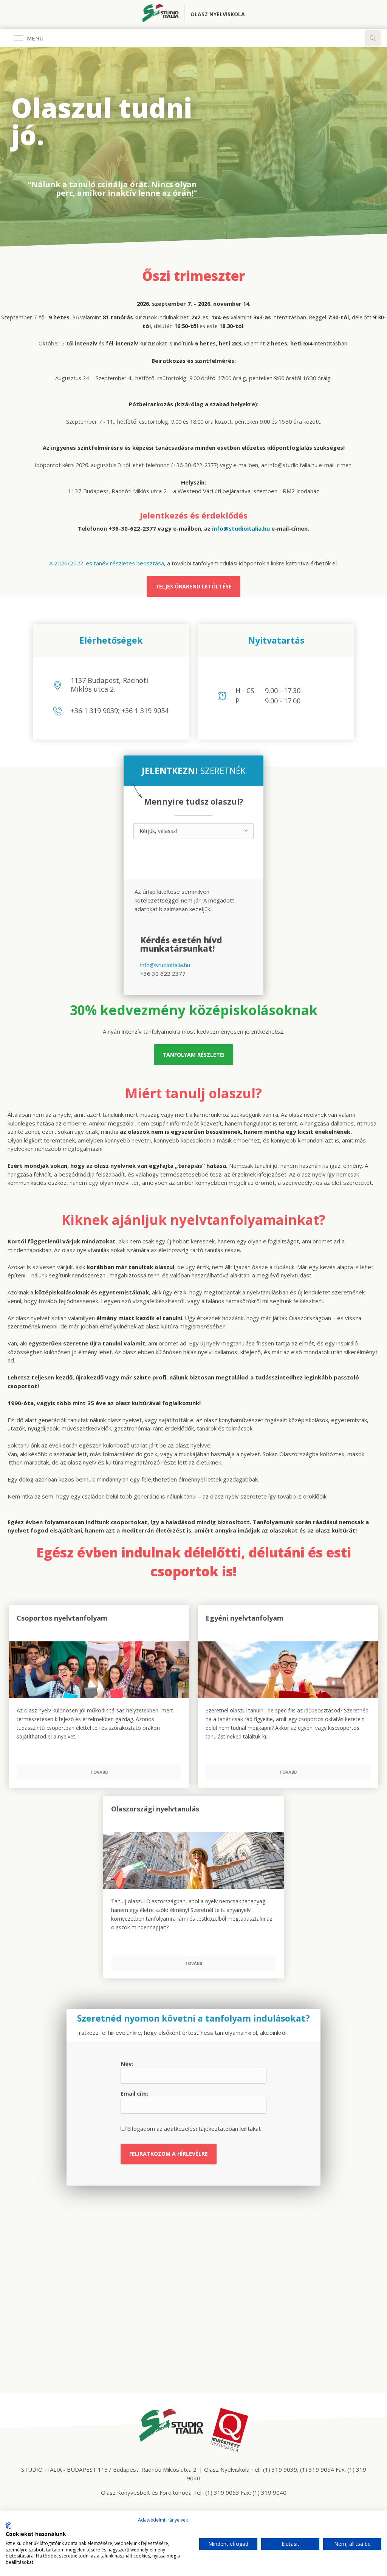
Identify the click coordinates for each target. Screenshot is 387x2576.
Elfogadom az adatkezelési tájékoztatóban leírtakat (193, 2129)
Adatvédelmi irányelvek (163, 2520)
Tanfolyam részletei (193, 1055)
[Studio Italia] (163, 14)
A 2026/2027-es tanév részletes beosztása (107, 563)
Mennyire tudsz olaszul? (194, 802)
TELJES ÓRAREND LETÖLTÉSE (193, 586)
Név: (127, 2064)
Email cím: (134, 2093)
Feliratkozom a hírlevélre (169, 2154)
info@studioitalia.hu (165, 965)
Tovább (99, 1772)
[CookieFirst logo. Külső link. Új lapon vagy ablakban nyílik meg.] (9, 2526)
